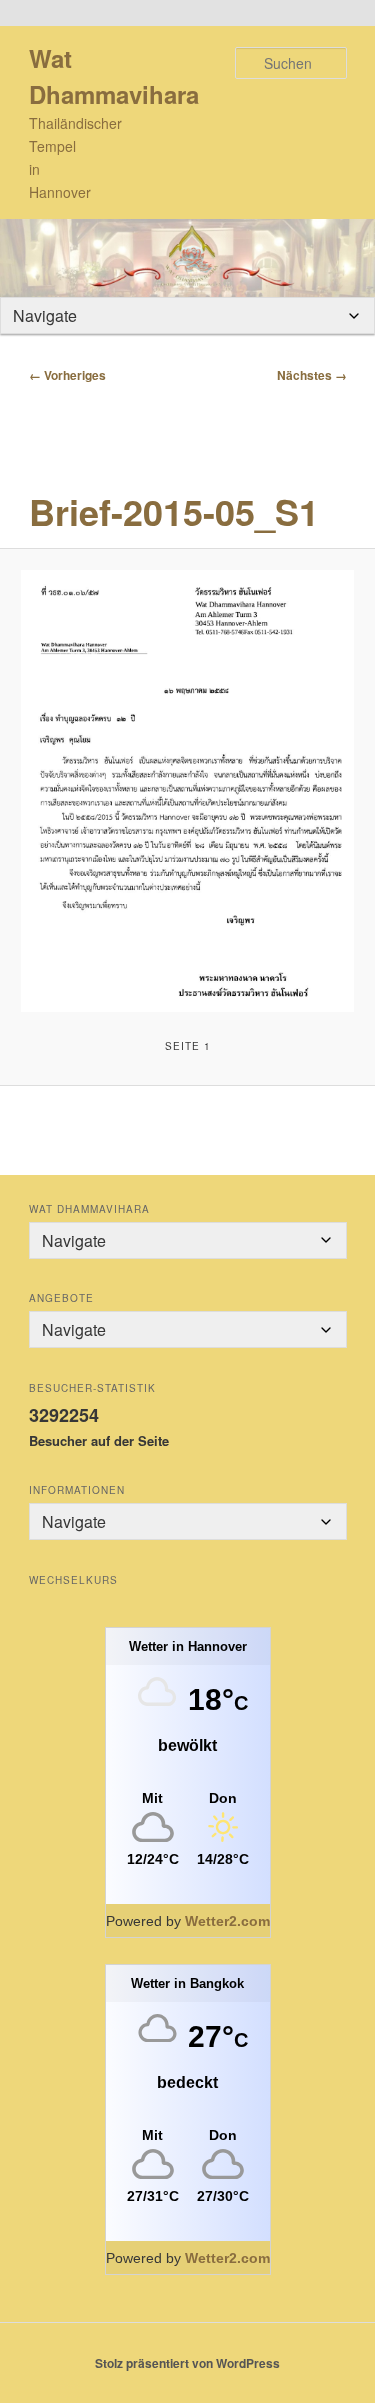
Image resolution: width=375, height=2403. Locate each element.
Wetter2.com (227, 1921)
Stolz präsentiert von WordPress (187, 2363)
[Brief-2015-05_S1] (187, 791)
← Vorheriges (67, 375)
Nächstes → (312, 375)
